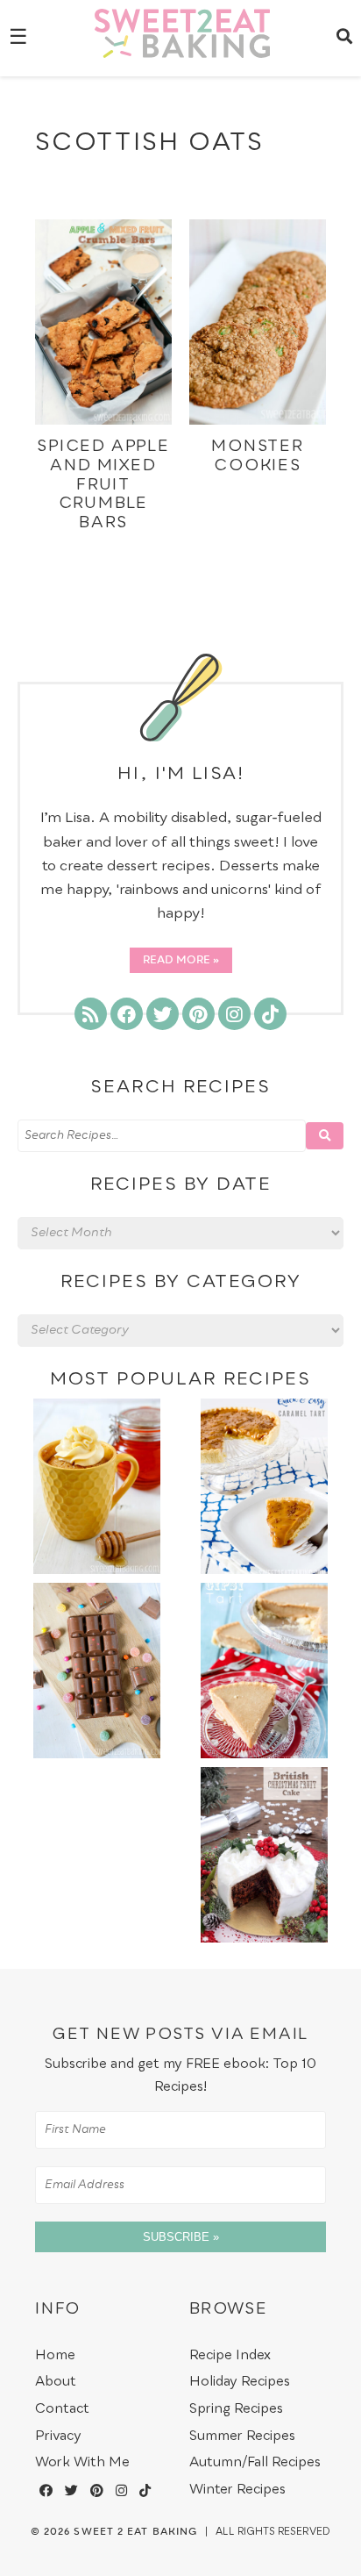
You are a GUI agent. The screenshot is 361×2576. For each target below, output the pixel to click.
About (56, 2382)
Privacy (58, 2436)
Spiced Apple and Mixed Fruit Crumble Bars (103, 484)
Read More (177, 961)
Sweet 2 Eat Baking (135, 2532)
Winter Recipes (237, 2490)
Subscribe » (181, 2237)
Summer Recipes (242, 2436)
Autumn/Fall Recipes (255, 2462)
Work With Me (82, 2462)
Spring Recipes (236, 2409)
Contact (62, 2409)
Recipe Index (230, 2355)
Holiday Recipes (240, 2382)
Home (55, 2355)
